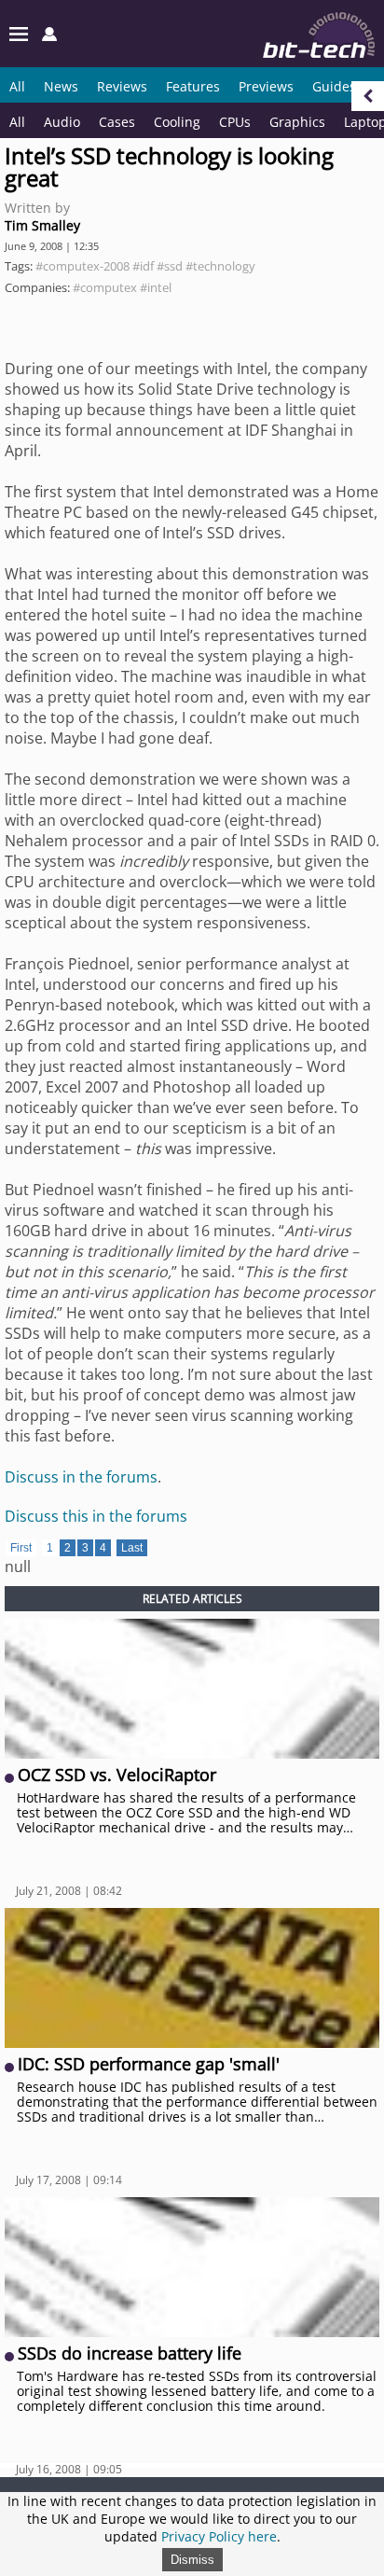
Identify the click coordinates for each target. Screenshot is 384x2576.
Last (132, 1548)
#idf (143, 266)
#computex (105, 287)
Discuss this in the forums (96, 1516)
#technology (220, 266)
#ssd (170, 266)
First (21, 1548)
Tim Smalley (42, 225)
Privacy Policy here (219, 2536)
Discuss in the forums (81, 1477)
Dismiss (192, 2560)
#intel (156, 287)
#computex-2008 (82, 266)
